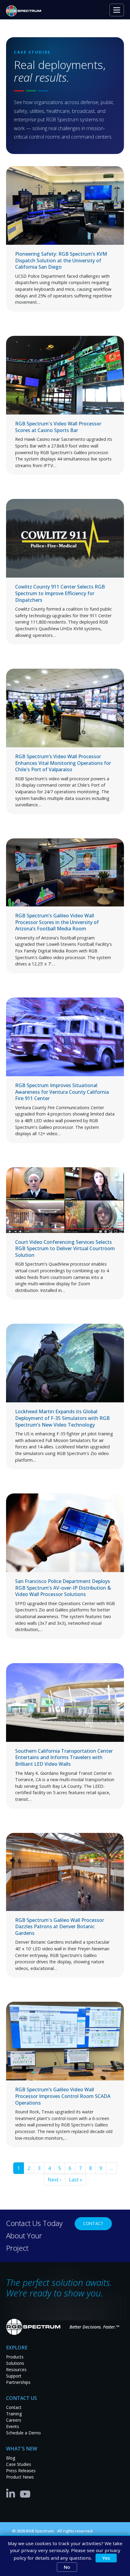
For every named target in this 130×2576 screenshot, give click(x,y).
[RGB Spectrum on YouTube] (25, 2493)
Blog (11, 2458)
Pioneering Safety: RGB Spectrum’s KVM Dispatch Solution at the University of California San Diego (61, 260)
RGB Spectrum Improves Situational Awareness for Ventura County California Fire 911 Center (62, 1092)
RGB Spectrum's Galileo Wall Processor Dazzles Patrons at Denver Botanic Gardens (60, 1927)
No (67, 2567)
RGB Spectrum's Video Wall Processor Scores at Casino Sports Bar (58, 427)
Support (14, 2376)
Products (15, 2357)
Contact (93, 2223)
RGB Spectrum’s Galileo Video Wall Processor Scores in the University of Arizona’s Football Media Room (57, 922)
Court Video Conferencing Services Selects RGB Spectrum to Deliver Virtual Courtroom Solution (65, 1249)
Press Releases (21, 2471)
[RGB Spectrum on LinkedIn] (12, 2493)
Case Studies (19, 2464)
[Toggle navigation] (117, 10)
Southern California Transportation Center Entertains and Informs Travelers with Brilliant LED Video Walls (64, 1757)
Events (13, 2426)
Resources (16, 2370)
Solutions (15, 2363)
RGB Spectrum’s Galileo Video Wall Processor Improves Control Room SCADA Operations (63, 2096)
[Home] (26, 11)
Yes (106, 2558)
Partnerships (18, 2382)
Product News (20, 2477)
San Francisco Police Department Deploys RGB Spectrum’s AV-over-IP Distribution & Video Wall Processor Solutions (63, 1588)
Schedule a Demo (23, 2433)
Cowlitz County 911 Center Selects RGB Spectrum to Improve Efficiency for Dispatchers (60, 593)
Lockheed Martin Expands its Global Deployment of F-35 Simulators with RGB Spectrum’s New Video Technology (62, 1418)
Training (14, 2414)
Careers (14, 2420)
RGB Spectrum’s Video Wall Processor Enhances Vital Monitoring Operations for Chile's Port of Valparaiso (63, 763)
